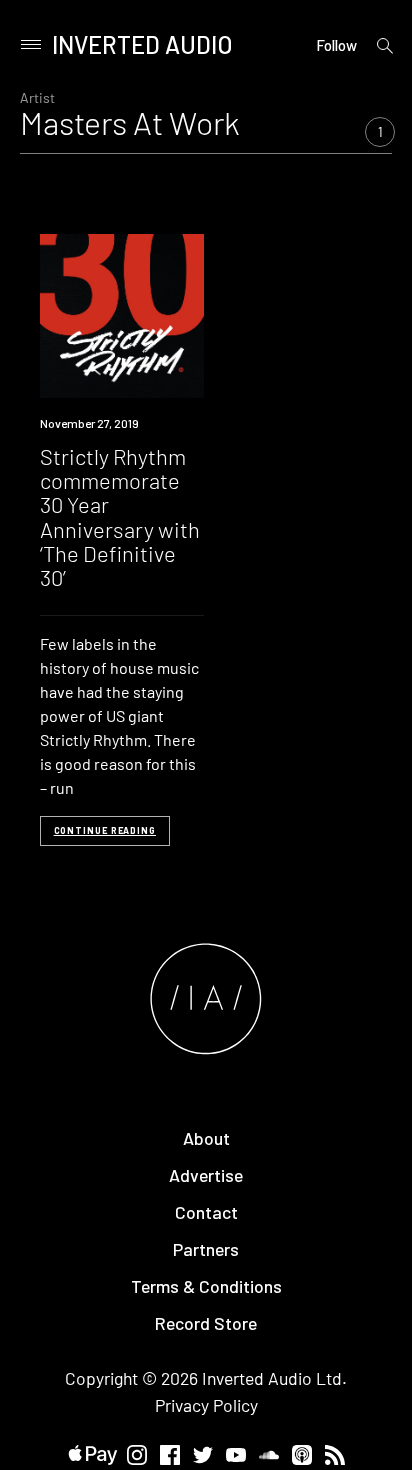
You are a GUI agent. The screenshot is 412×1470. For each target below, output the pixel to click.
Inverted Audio (142, 44)
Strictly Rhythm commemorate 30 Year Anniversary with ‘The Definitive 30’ (120, 516)
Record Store (206, 1323)
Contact (206, 1212)
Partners (206, 1249)
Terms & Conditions (206, 1286)
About (206, 1138)
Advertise (206, 1175)
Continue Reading (105, 830)
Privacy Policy (206, 1405)
